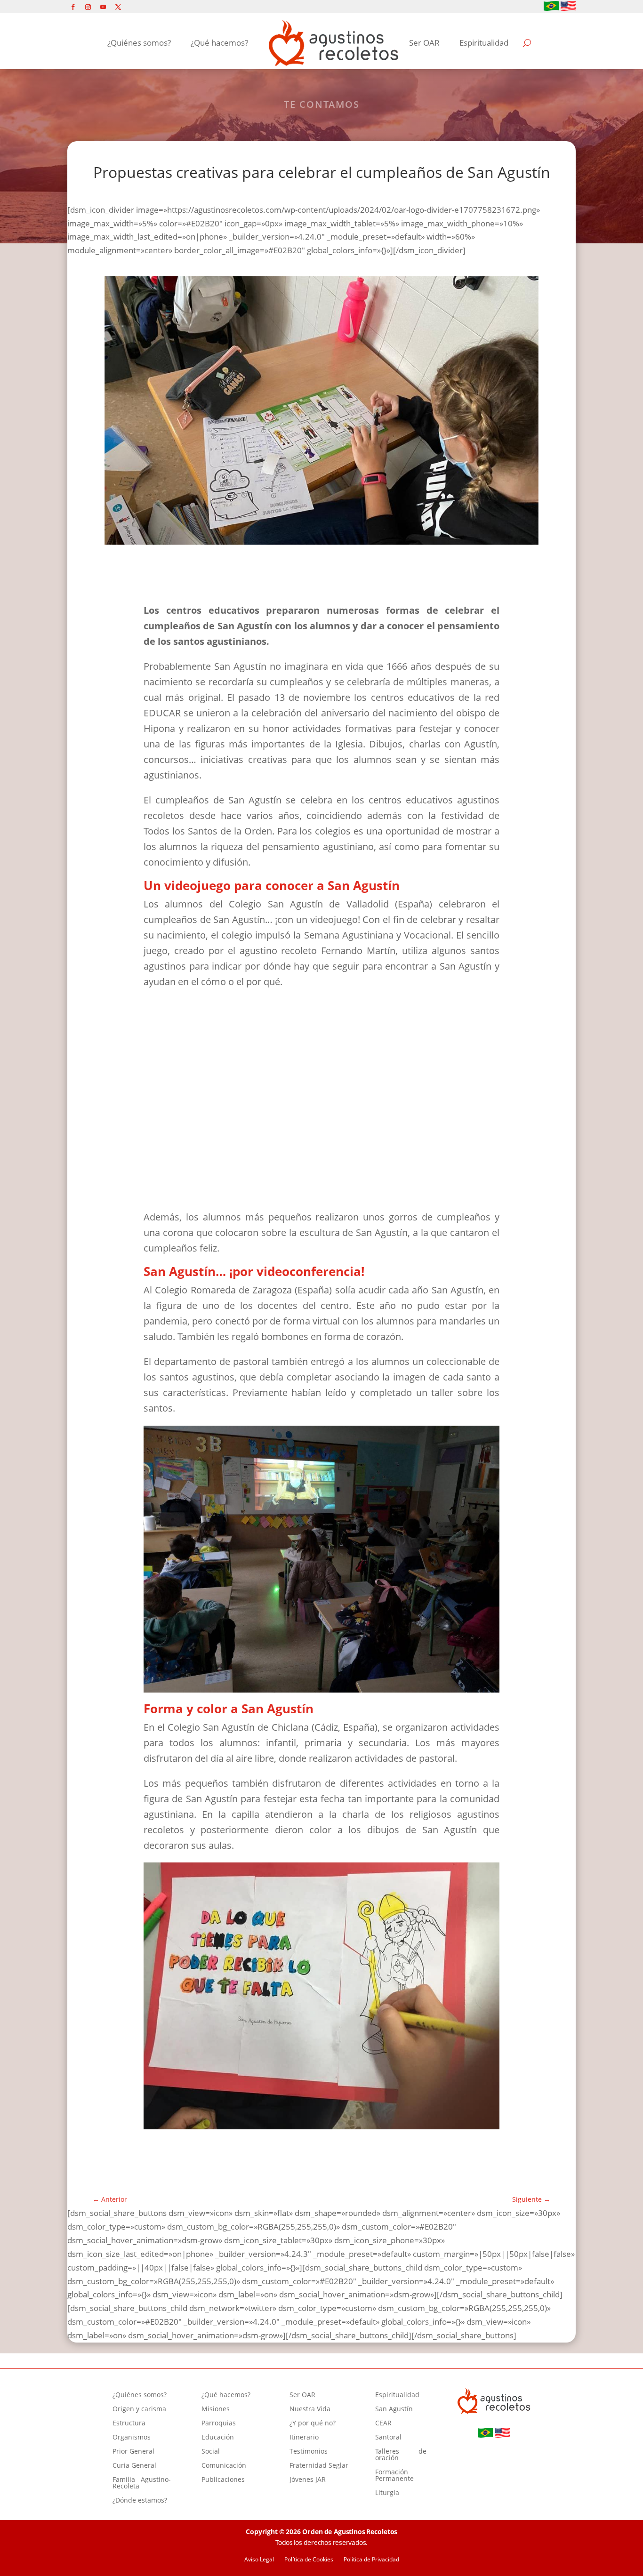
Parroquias (219, 2424)
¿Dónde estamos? (140, 2501)
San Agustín (394, 2409)
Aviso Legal (259, 2560)
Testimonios (309, 2452)
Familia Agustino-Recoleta (142, 2483)
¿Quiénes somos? (139, 43)
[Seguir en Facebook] (73, 7)
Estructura (129, 2424)
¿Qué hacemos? (219, 43)
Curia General (134, 2466)
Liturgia (387, 2493)
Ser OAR (424, 43)
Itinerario (304, 2438)
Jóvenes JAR (308, 2480)
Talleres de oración (401, 2455)
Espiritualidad (484, 43)
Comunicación (224, 2466)
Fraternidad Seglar (319, 2466)
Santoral (388, 2438)
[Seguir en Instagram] (88, 7)
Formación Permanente (394, 2476)
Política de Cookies (309, 2560)
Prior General (133, 2452)
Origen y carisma (139, 2409)
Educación (218, 2438)
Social (211, 2452)
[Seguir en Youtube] (103, 7)
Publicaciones (223, 2480)
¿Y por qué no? (313, 2424)
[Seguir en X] (118, 7)
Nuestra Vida (310, 2409)
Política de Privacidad (371, 2560)
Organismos (132, 2438)
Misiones (216, 2409)
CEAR (383, 2424)
